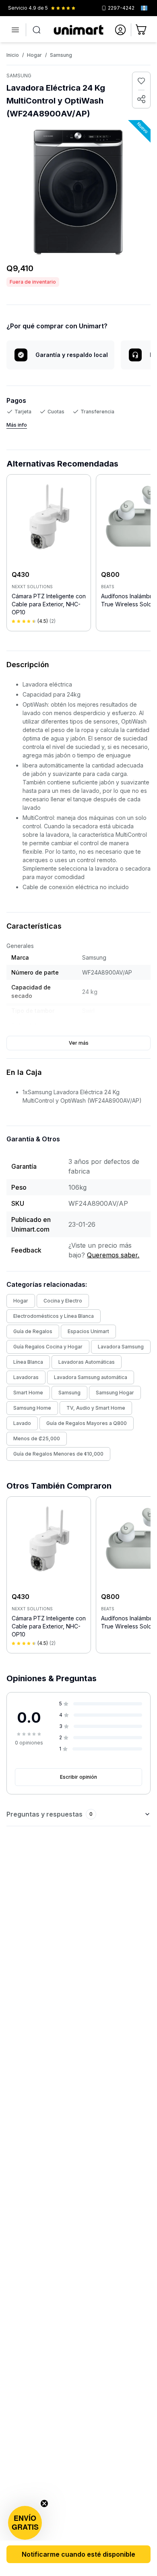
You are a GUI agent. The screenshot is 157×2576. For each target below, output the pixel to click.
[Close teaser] (44, 2503)
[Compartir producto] (141, 99)
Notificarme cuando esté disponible (78, 2554)
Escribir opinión (78, 1777)
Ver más (79, 1043)
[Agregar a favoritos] (141, 81)
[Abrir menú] (15, 30)
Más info (17, 425)
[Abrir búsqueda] (37, 30)
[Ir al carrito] (142, 30)
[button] (25, 2523)
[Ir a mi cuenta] (120, 30)
